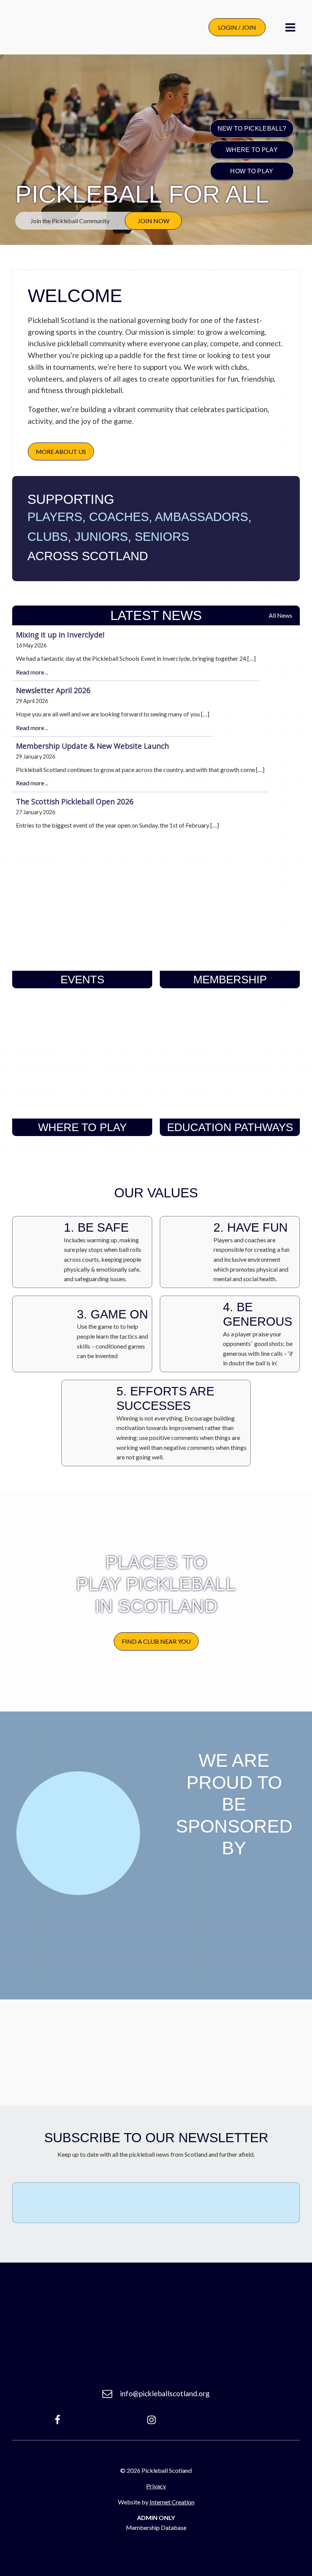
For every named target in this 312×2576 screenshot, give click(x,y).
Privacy (156, 2486)
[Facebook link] (57, 2420)
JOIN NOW (154, 221)
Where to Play (252, 149)
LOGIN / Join (237, 27)
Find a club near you (156, 1641)
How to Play (252, 171)
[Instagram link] (151, 2420)
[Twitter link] (250, 2420)
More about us (61, 451)
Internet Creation (172, 2502)
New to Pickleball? (252, 128)
